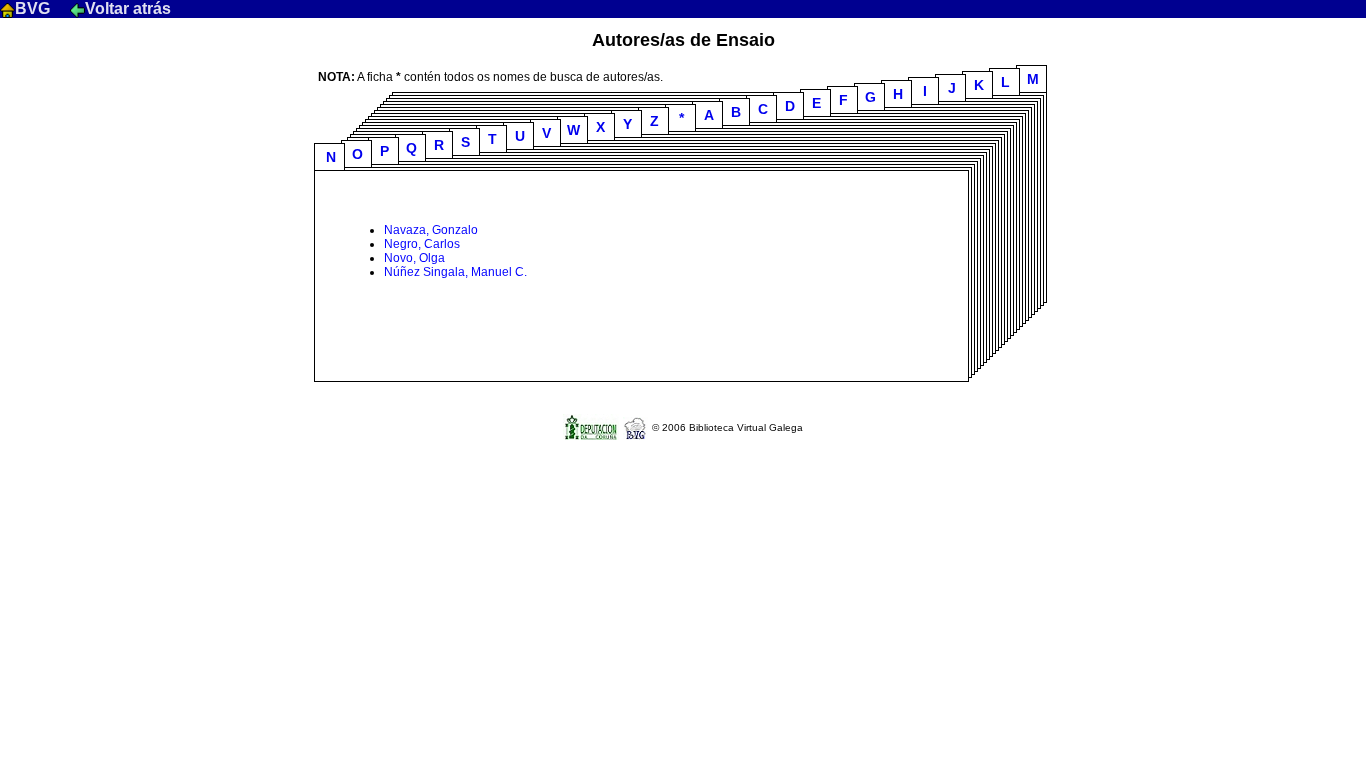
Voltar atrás (128, 8)
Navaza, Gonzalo (431, 230)
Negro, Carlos (422, 244)
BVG (34, 8)
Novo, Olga (414, 258)
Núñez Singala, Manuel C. (455, 272)
